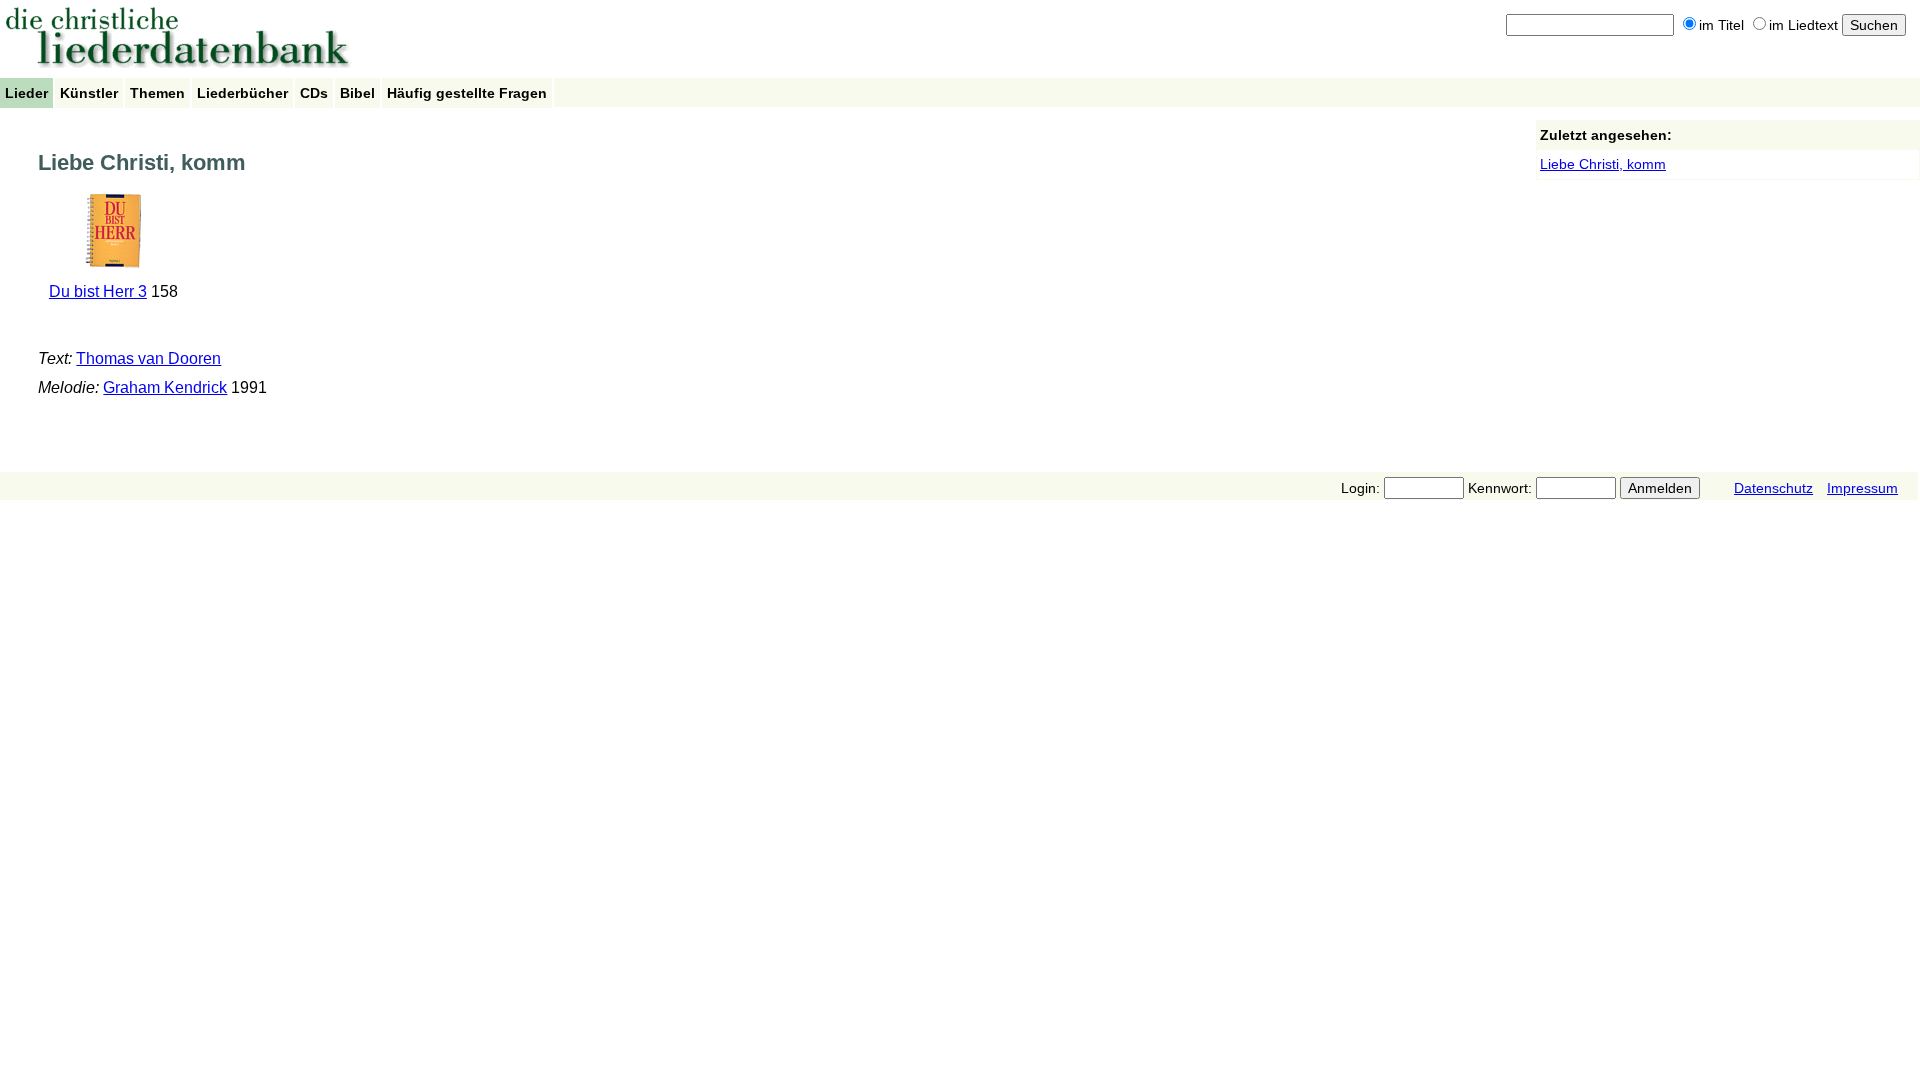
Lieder (26, 93)
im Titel (1721, 25)
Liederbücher (242, 93)
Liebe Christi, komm (1603, 164)
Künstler (89, 93)
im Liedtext (1803, 25)
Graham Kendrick (165, 387)
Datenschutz (1773, 488)
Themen (157, 93)
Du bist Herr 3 (98, 291)
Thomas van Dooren (148, 358)
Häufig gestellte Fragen (467, 93)
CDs (314, 93)
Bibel (357, 93)
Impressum (1862, 488)
